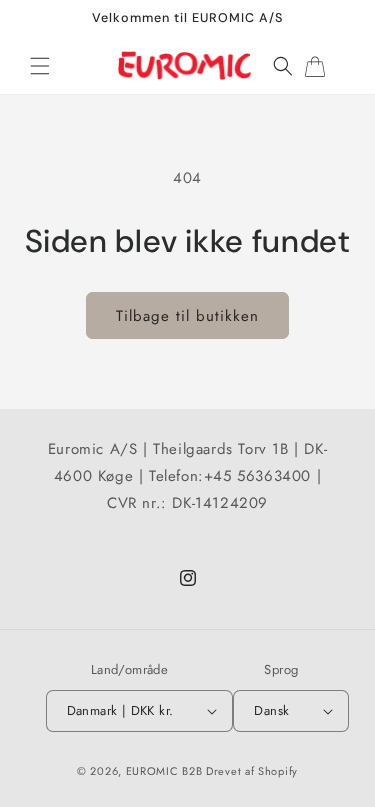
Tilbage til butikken (187, 316)
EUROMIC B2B (164, 771)
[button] (40, 66)
